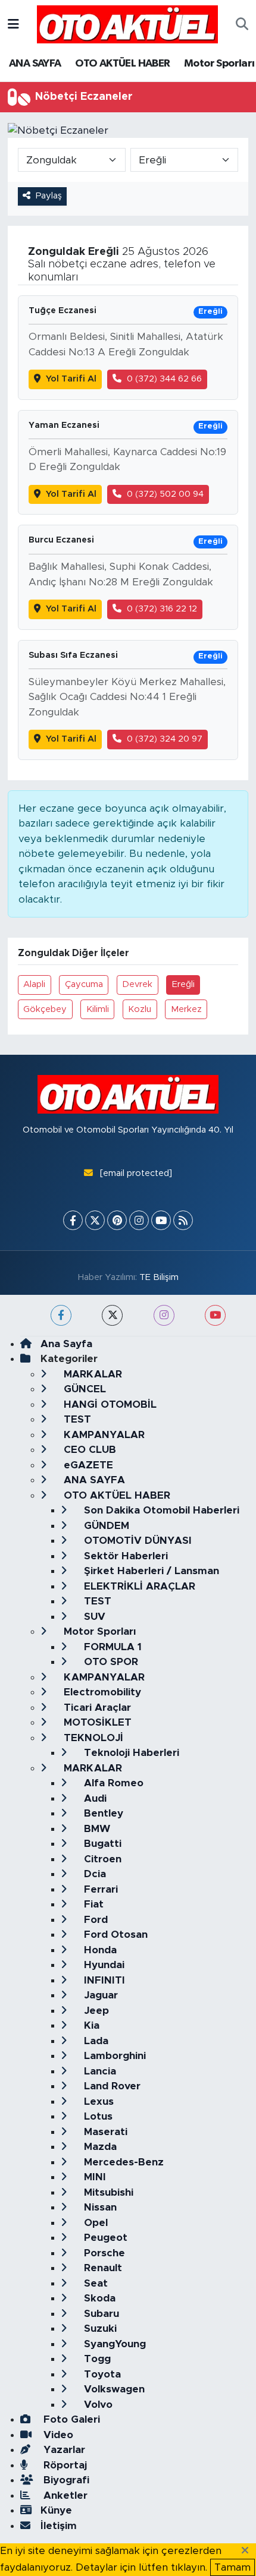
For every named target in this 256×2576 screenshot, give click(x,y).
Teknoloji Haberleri (130, 1753)
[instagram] (164, 1315)
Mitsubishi (107, 2192)
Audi (94, 1798)
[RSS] (183, 1220)
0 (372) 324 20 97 (165, 739)
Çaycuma (84, 984)
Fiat (92, 1904)
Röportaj (64, 2465)
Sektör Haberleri (124, 1556)
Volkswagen (113, 2389)
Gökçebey (45, 1009)
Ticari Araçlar (96, 1708)
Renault (102, 2268)
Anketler (64, 2495)
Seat (94, 2283)
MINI (93, 2177)
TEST (76, 1419)
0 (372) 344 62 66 (164, 379)
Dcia (93, 1874)
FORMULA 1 (111, 1647)
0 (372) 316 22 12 (162, 609)
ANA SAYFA (35, 64)
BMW (96, 1829)
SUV (93, 1617)
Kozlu (140, 1009)
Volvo (97, 2405)
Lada (95, 2041)
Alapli (34, 984)
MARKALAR (91, 1374)
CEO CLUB (88, 1450)
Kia (90, 2025)
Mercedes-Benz (122, 2162)
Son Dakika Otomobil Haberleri (160, 1510)
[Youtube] (161, 1220)
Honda (99, 1950)
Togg (96, 2359)
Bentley (102, 1813)
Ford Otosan (114, 1935)
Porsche (103, 2253)
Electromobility (101, 1692)
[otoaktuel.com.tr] (127, 24)
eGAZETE (87, 1465)
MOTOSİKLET (96, 1722)
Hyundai (103, 1965)
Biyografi (65, 2480)
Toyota (101, 2374)
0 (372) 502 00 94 (165, 494)
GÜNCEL (83, 1389)
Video (57, 2435)
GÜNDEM (105, 1526)
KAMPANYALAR (103, 1435)
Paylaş (49, 196)
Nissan (99, 2207)
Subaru (100, 2314)
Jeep (95, 2011)
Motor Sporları (219, 64)
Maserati (104, 2132)
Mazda (99, 2147)
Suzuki (99, 2329)
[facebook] (61, 1315)
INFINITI (103, 1980)
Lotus (97, 2116)
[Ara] (242, 24)
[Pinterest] (117, 1220)
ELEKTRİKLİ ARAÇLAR (138, 1586)
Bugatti (101, 1844)
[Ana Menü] (13, 24)
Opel (94, 2223)
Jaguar (99, 1995)
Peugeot (104, 2238)
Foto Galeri (70, 2419)
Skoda (98, 2298)
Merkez (186, 1009)
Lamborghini (113, 2056)
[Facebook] (73, 1220)
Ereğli (183, 984)
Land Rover (111, 2086)
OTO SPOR (110, 1662)
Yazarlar (63, 2450)
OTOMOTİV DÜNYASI (136, 1541)
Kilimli (98, 1009)
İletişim (59, 2526)
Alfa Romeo (112, 1783)
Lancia (99, 2071)
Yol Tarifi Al (71, 379)
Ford (94, 1920)
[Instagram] (139, 1220)
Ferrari (99, 1889)
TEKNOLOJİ (92, 1738)
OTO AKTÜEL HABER (122, 64)
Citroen (101, 1859)
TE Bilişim (159, 1277)
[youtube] (215, 1315)
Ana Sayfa (66, 1344)
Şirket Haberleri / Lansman (150, 1571)
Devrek (137, 984)
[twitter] (112, 1315)
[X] (95, 1220)
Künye (56, 2510)
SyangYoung (113, 2344)
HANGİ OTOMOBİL (109, 1404)
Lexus (97, 2102)
